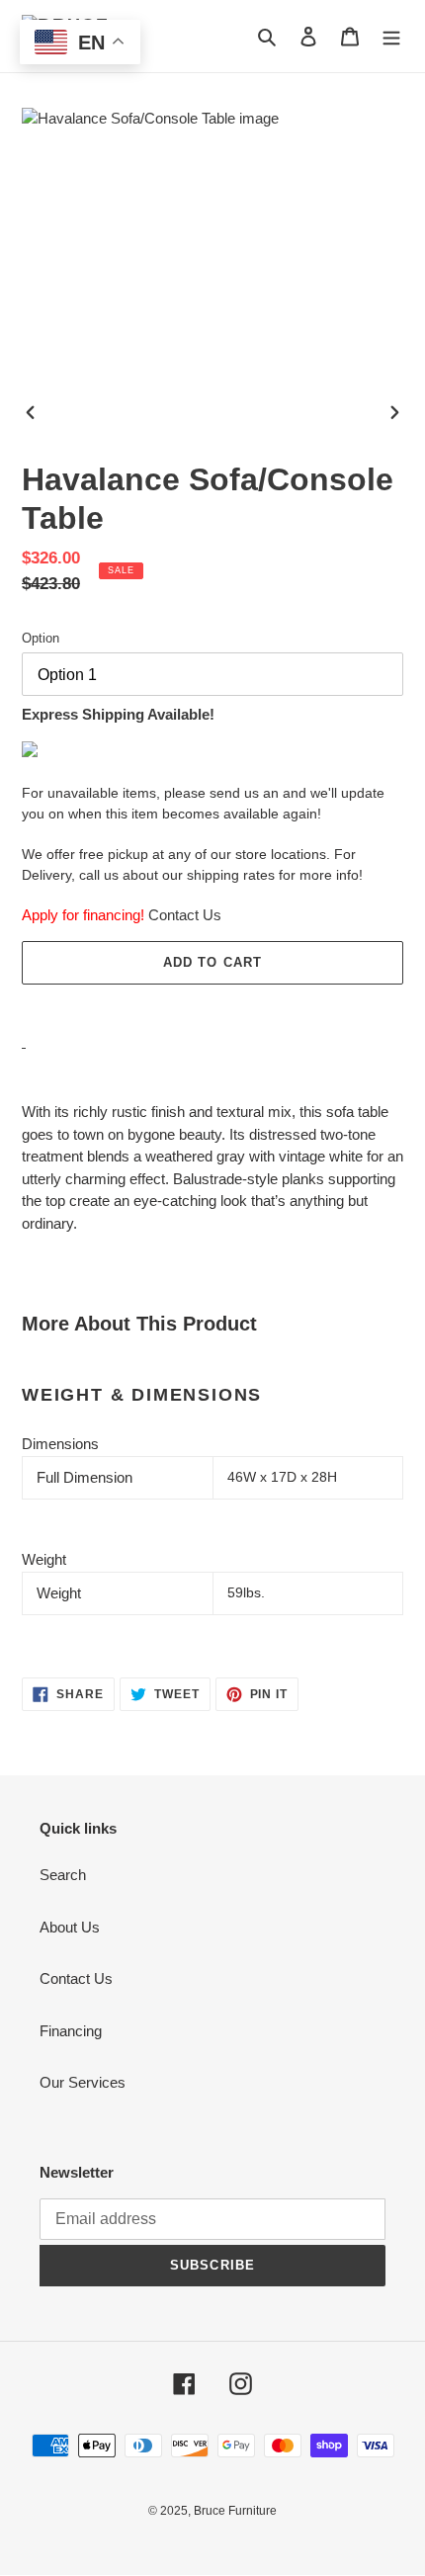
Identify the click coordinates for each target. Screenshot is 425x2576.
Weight (44, 1559)
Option (41, 638)
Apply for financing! (83, 915)
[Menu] (391, 36)
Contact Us (185, 915)
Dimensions (60, 1444)
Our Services (83, 2082)
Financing (71, 2031)
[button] (212, 1006)
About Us (70, 1927)
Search (63, 1875)
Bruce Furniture (235, 2511)
